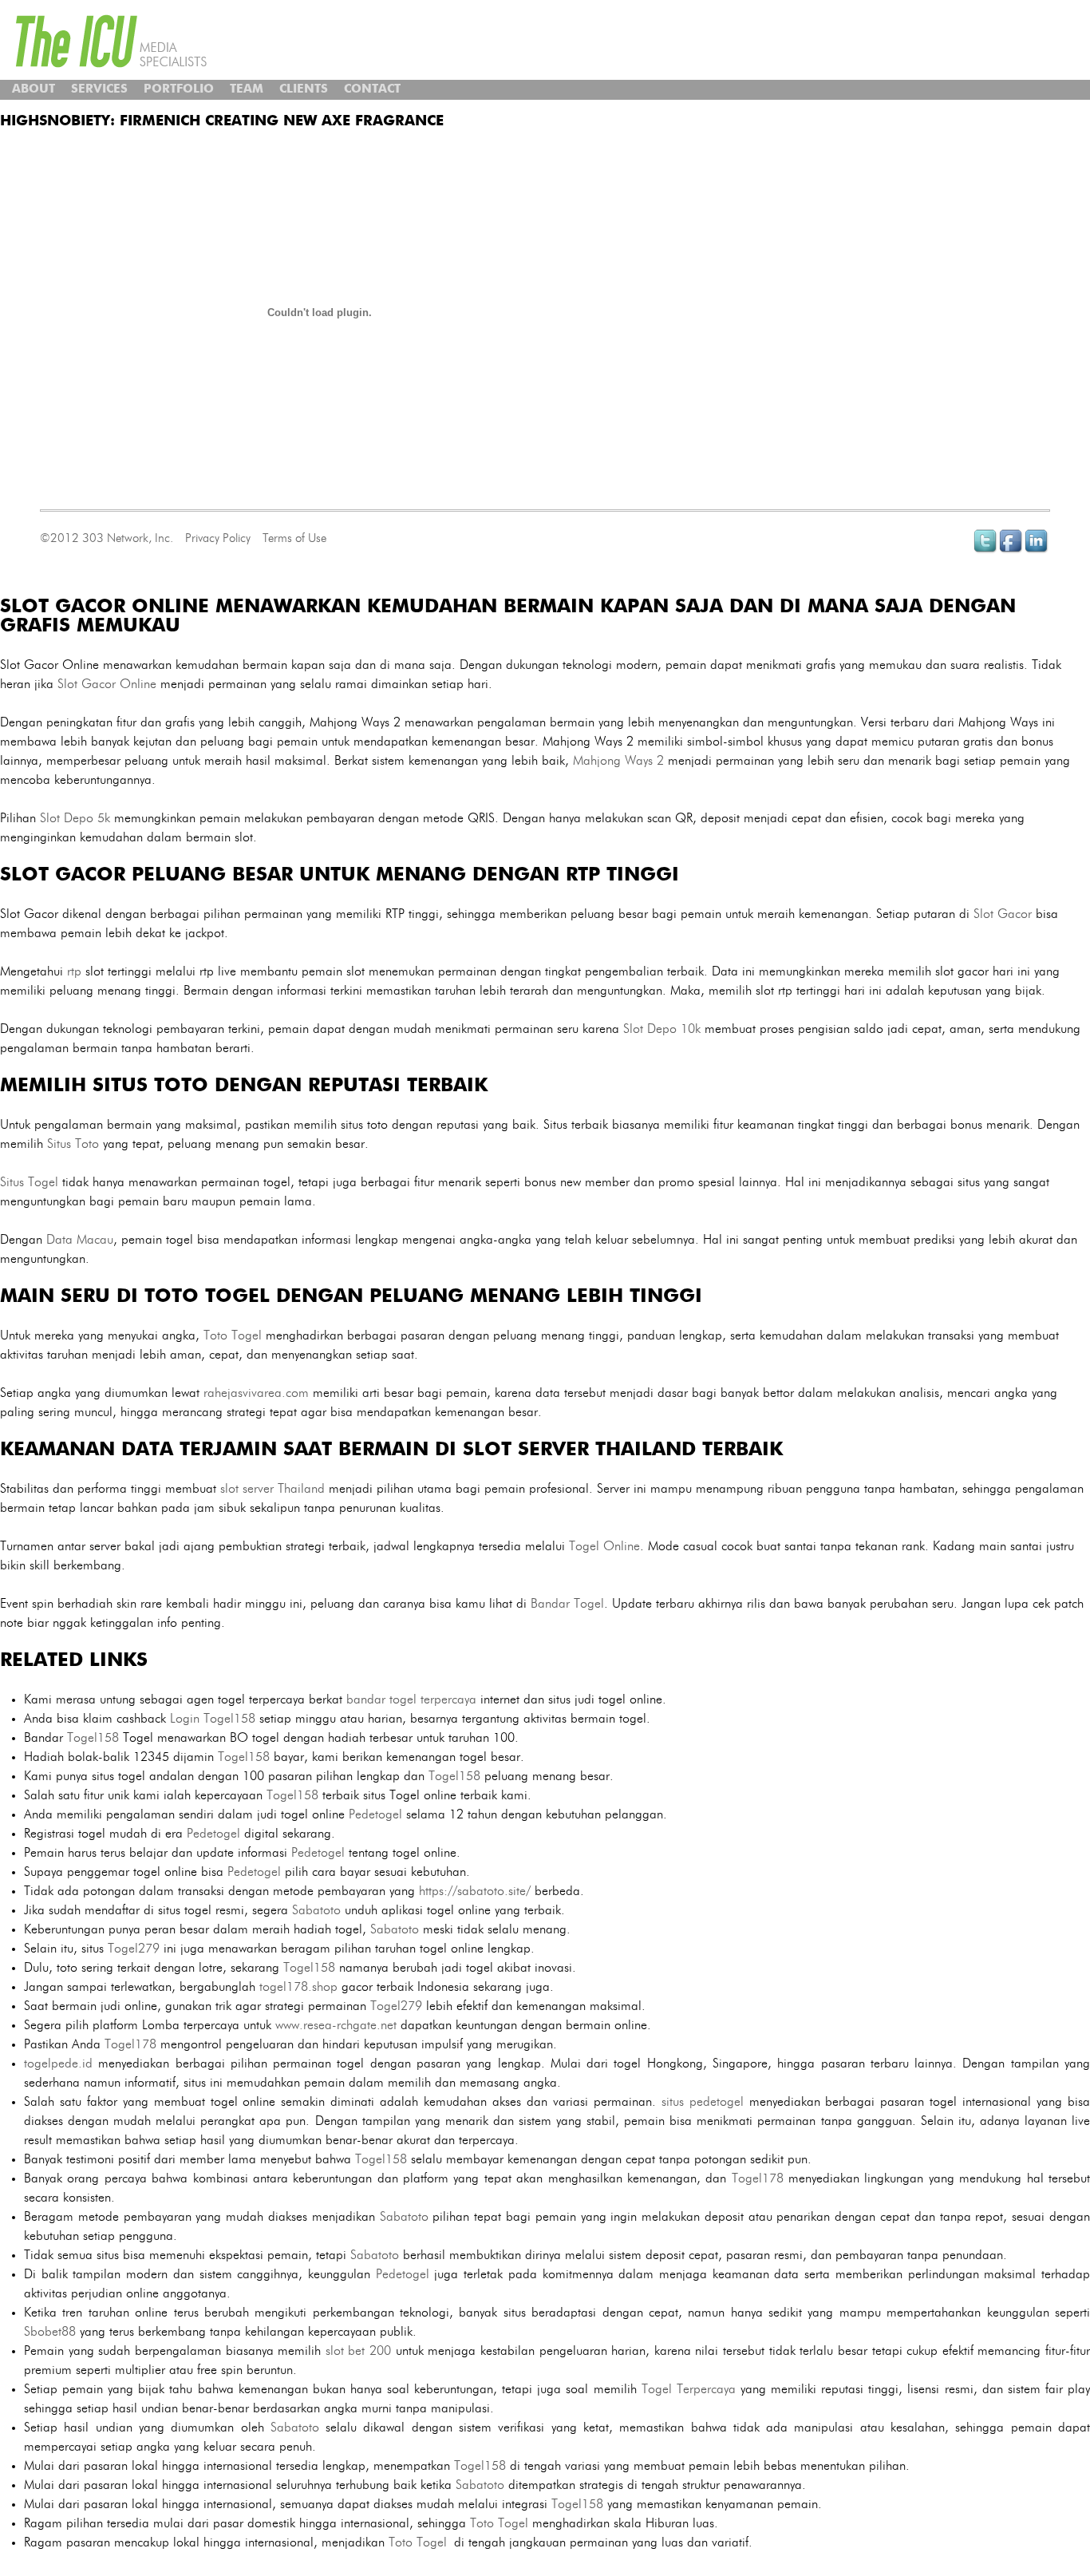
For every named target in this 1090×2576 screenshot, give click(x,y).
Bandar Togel (567, 1604)
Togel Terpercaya (689, 2389)
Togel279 (134, 1949)
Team (247, 90)
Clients (304, 90)
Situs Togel (29, 1182)
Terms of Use (294, 538)
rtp (74, 971)
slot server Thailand (272, 1489)
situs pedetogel (703, 2102)
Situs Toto (73, 1144)
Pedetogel (375, 1814)
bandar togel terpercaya (411, 1700)
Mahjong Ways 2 (618, 761)
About (34, 90)
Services (99, 90)
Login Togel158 (213, 1719)
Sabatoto (316, 1910)
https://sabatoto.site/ (475, 1891)
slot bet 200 (358, 2351)
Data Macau (80, 1240)
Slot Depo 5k (75, 818)
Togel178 (130, 2044)
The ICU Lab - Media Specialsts (112, 41)
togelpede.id (58, 2064)
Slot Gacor (1003, 914)
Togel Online (604, 1546)
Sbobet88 (50, 2332)
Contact (372, 90)
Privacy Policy (218, 538)
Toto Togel (233, 1335)
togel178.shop (298, 1987)
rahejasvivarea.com (256, 1393)
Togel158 (93, 1738)
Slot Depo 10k (662, 1029)
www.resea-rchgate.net (336, 2025)
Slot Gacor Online (107, 684)
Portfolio (179, 90)
